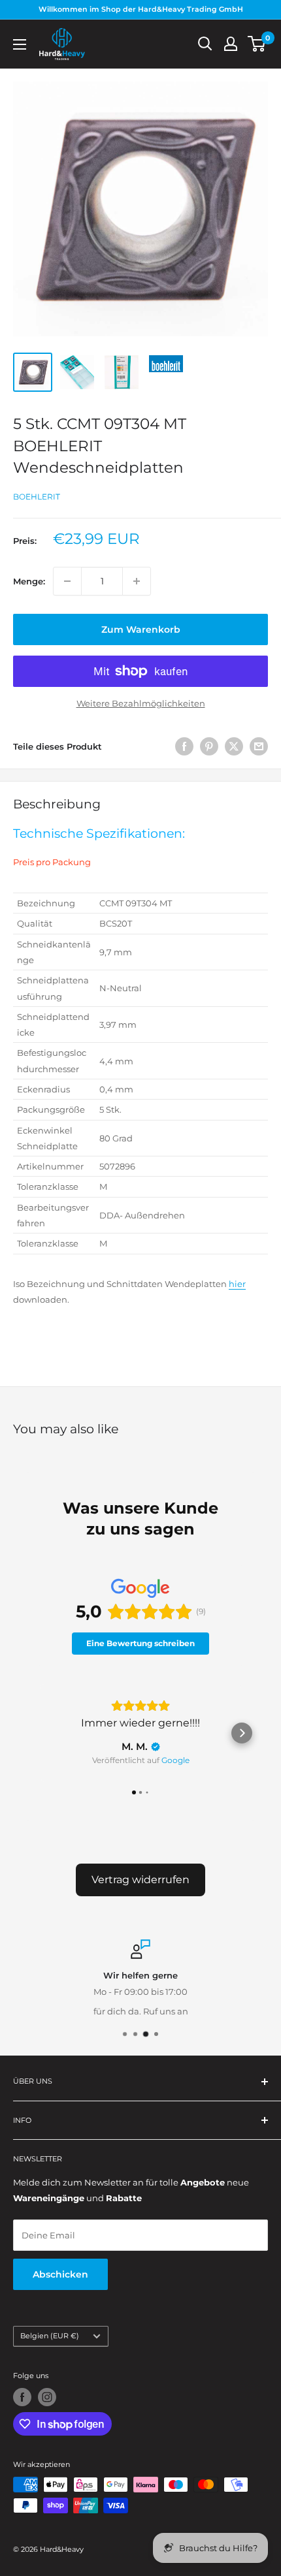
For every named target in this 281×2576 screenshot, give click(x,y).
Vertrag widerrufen (140, 1880)
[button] (39, 1733)
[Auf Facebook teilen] (184, 746)
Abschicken (60, 2274)
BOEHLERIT (37, 497)
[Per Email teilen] (259, 746)
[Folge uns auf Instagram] (47, 2397)
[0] (257, 44)
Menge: (29, 581)
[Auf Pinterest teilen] (209, 746)
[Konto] (231, 44)
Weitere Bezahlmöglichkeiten (141, 703)
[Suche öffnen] (205, 44)
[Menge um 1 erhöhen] (137, 581)
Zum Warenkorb (141, 629)
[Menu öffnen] (20, 44)
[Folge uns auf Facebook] (22, 2397)
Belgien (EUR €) (50, 2336)
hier (237, 1284)
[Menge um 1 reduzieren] (67, 581)
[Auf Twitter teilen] (234, 746)
